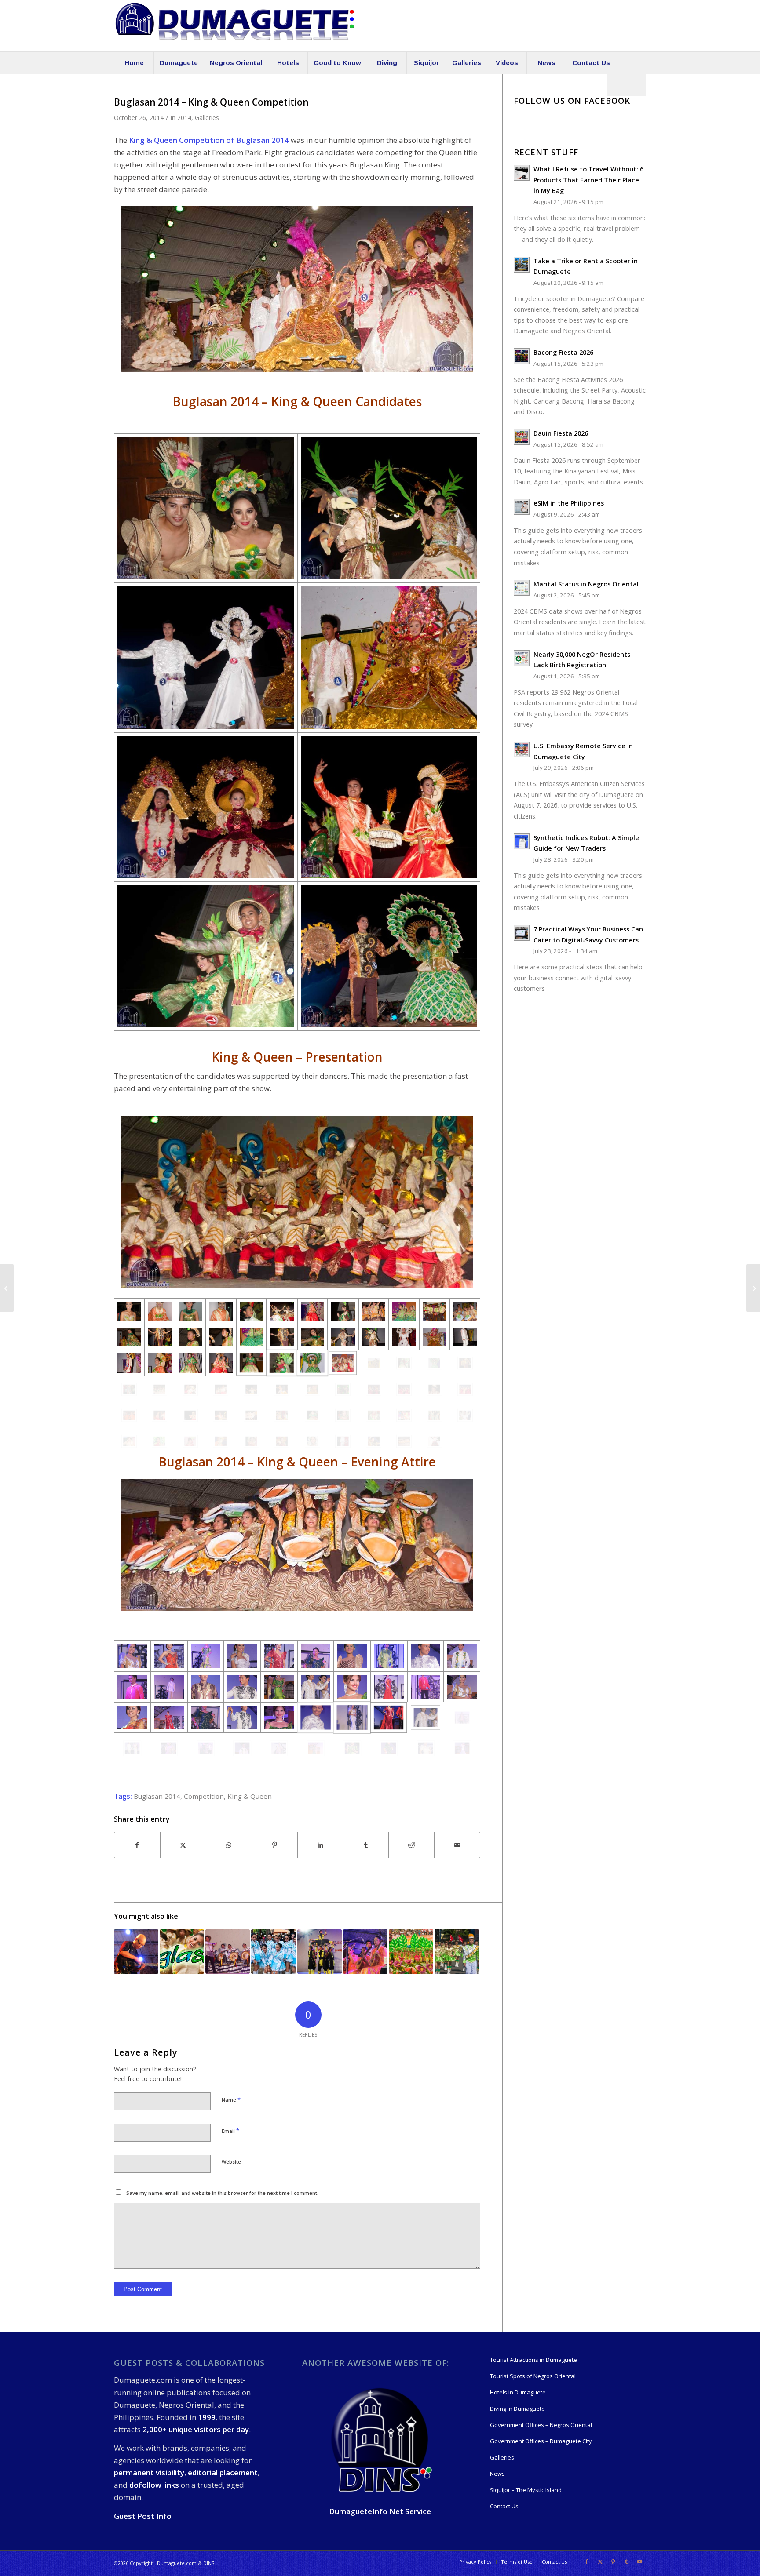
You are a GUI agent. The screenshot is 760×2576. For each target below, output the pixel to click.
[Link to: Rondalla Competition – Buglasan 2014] (365, 1952)
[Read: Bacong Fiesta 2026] (522, 356)
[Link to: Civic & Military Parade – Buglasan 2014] (457, 1952)
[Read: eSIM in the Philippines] (522, 507)
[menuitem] (134, 63)
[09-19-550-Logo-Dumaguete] (235, 26)
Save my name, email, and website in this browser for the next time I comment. (222, 2193)
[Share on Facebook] (137, 1845)
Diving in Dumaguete (517, 2409)
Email (230, 2131)
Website (231, 2162)
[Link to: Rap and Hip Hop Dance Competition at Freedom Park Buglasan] (320, 1952)
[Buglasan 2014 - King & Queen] (206, 508)
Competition (204, 1796)
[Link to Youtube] (639, 2561)
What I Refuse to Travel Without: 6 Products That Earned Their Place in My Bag (588, 180)
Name (231, 2099)
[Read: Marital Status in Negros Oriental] (522, 588)
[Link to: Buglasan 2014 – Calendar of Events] (182, 1952)
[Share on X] (183, 1845)
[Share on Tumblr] (366, 1845)
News (497, 2474)
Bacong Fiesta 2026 (563, 352)
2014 (184, 118)
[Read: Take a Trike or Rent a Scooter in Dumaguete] (522, 265)
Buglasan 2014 (157, 1796)
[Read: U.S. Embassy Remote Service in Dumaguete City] (522, 750)
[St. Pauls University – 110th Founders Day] (753, 1288)
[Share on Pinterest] (275, 1845)
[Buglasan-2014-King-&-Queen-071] (312, 1441)
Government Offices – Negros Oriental (541, 2425)
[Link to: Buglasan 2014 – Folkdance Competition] (228, 1952)
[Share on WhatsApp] (229, 1845)
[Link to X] (600, 2561)
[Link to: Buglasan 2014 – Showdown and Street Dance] (411, 1952)
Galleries (207, 118)
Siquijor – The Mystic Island (526, 2490)
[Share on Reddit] (411, 1845)
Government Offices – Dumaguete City (541, 2441)
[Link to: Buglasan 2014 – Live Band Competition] (136, 1952)
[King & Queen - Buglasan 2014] (129, 1311)
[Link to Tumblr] (626, 2561)
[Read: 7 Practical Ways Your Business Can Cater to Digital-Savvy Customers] (522, 933)
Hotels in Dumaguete (518, 2392)
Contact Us (504, 2506)
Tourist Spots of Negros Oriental (533, 2376)
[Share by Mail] (457, 1845)
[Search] (626, 85)
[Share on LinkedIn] (320, 1845)
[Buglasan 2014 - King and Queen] (132, 1655)
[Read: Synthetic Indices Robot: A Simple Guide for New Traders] (522, 841)
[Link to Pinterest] (613, 2561)
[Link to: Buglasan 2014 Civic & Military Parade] (273, 1952)
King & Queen (250, 1796)
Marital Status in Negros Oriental (586, 584)
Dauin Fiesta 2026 (561, 433)
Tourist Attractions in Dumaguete (533, 2360)
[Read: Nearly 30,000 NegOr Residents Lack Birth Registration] (522, 658)
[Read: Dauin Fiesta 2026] (522, 437)
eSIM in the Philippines (569, 503)
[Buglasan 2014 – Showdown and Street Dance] (7, 1288)
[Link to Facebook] (587, 2561)
